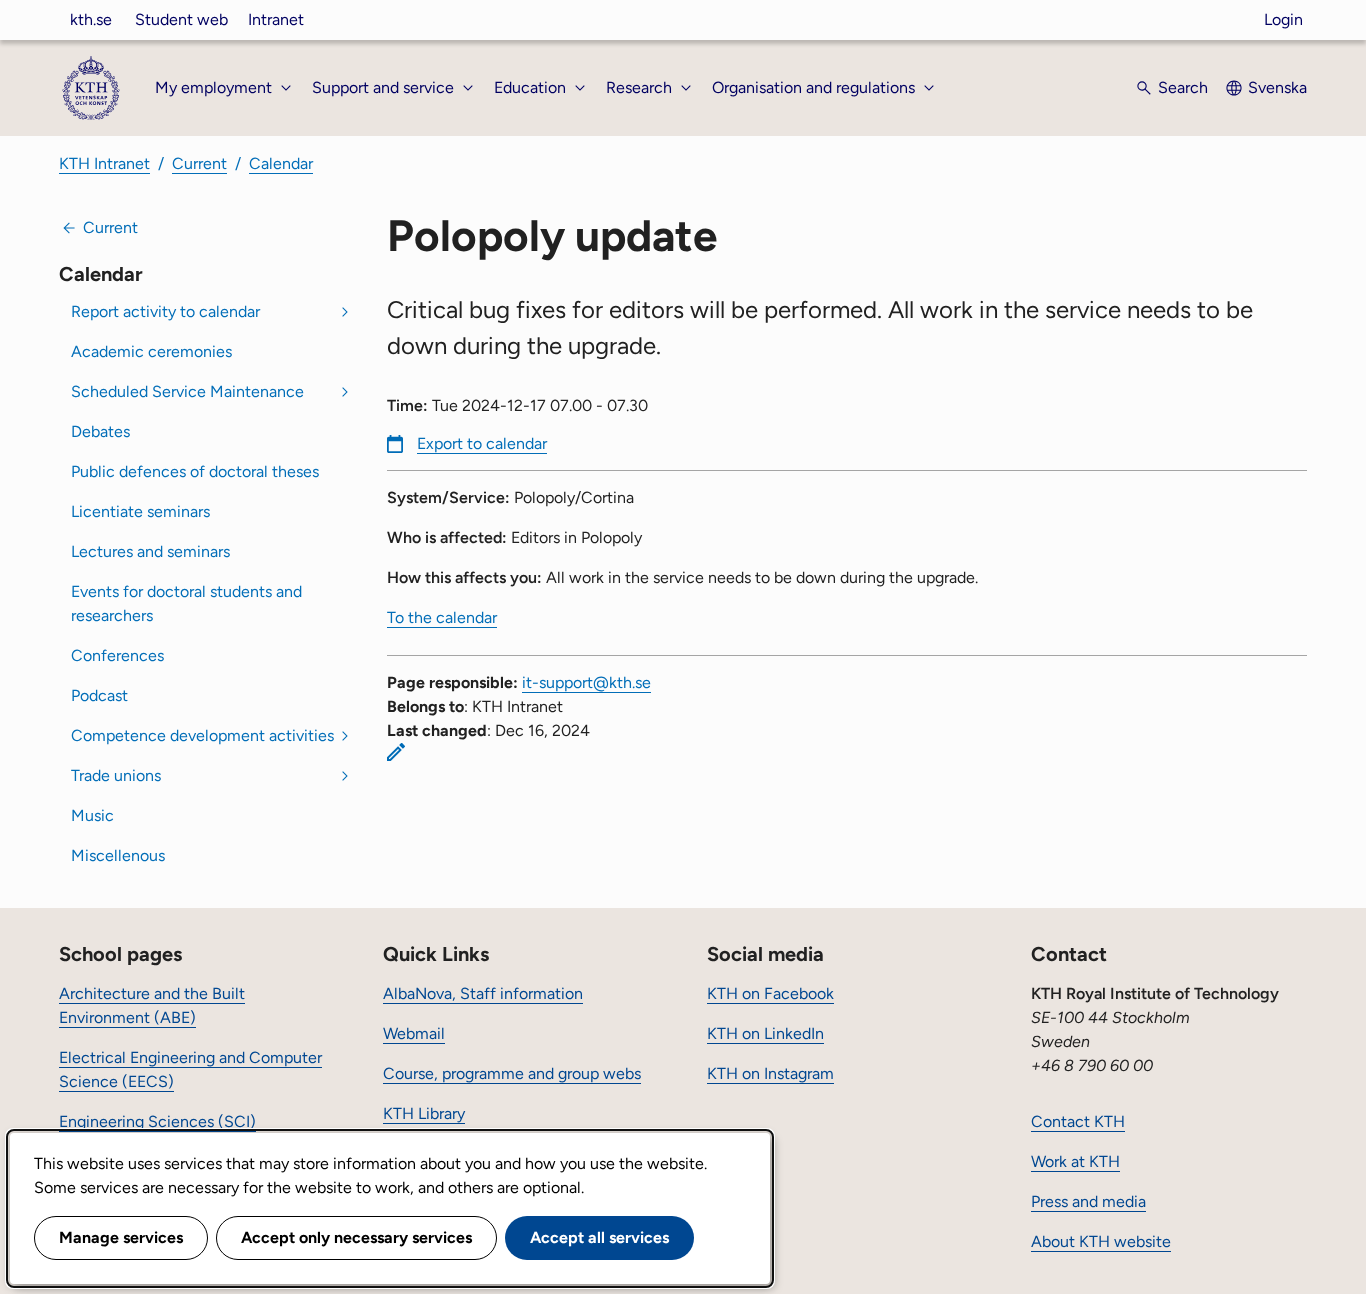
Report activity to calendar (165, 311)
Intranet (276, 19)
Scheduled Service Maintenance (187, 391)
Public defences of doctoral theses (195, 471)
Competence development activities (202, 735)
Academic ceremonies (151, 351)
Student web (181, 19)
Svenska (1277, 87)
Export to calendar (482, 443)
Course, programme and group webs (512, 1073)
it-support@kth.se (586, 682)
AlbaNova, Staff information (483, 993)
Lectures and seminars (150, 551)
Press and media (1088, 1201)
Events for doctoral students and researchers (186, 603)
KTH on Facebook (770, 993)
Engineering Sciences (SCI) (157, 1121)
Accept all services (599, 1237)
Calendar (281, 163)
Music (92, 815)
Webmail (414, 1033)
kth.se (91, 19)
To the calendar (442, 617)
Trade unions (116, 775)
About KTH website (1101, 1241)
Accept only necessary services (356, 1237)
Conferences (117, 655)
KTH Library (424, 1113)
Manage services (121, 1237)
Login (1283, 19)
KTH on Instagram (770, 1073)
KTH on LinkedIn (765, 1033)
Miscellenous (118, 855)
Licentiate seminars (140, 511)
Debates (100, 431)
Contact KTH (1078, 1121)
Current (199, 163)
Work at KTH (1075, 1161)
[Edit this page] (396, 752)
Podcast (99, 695)
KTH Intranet (104, 163)
